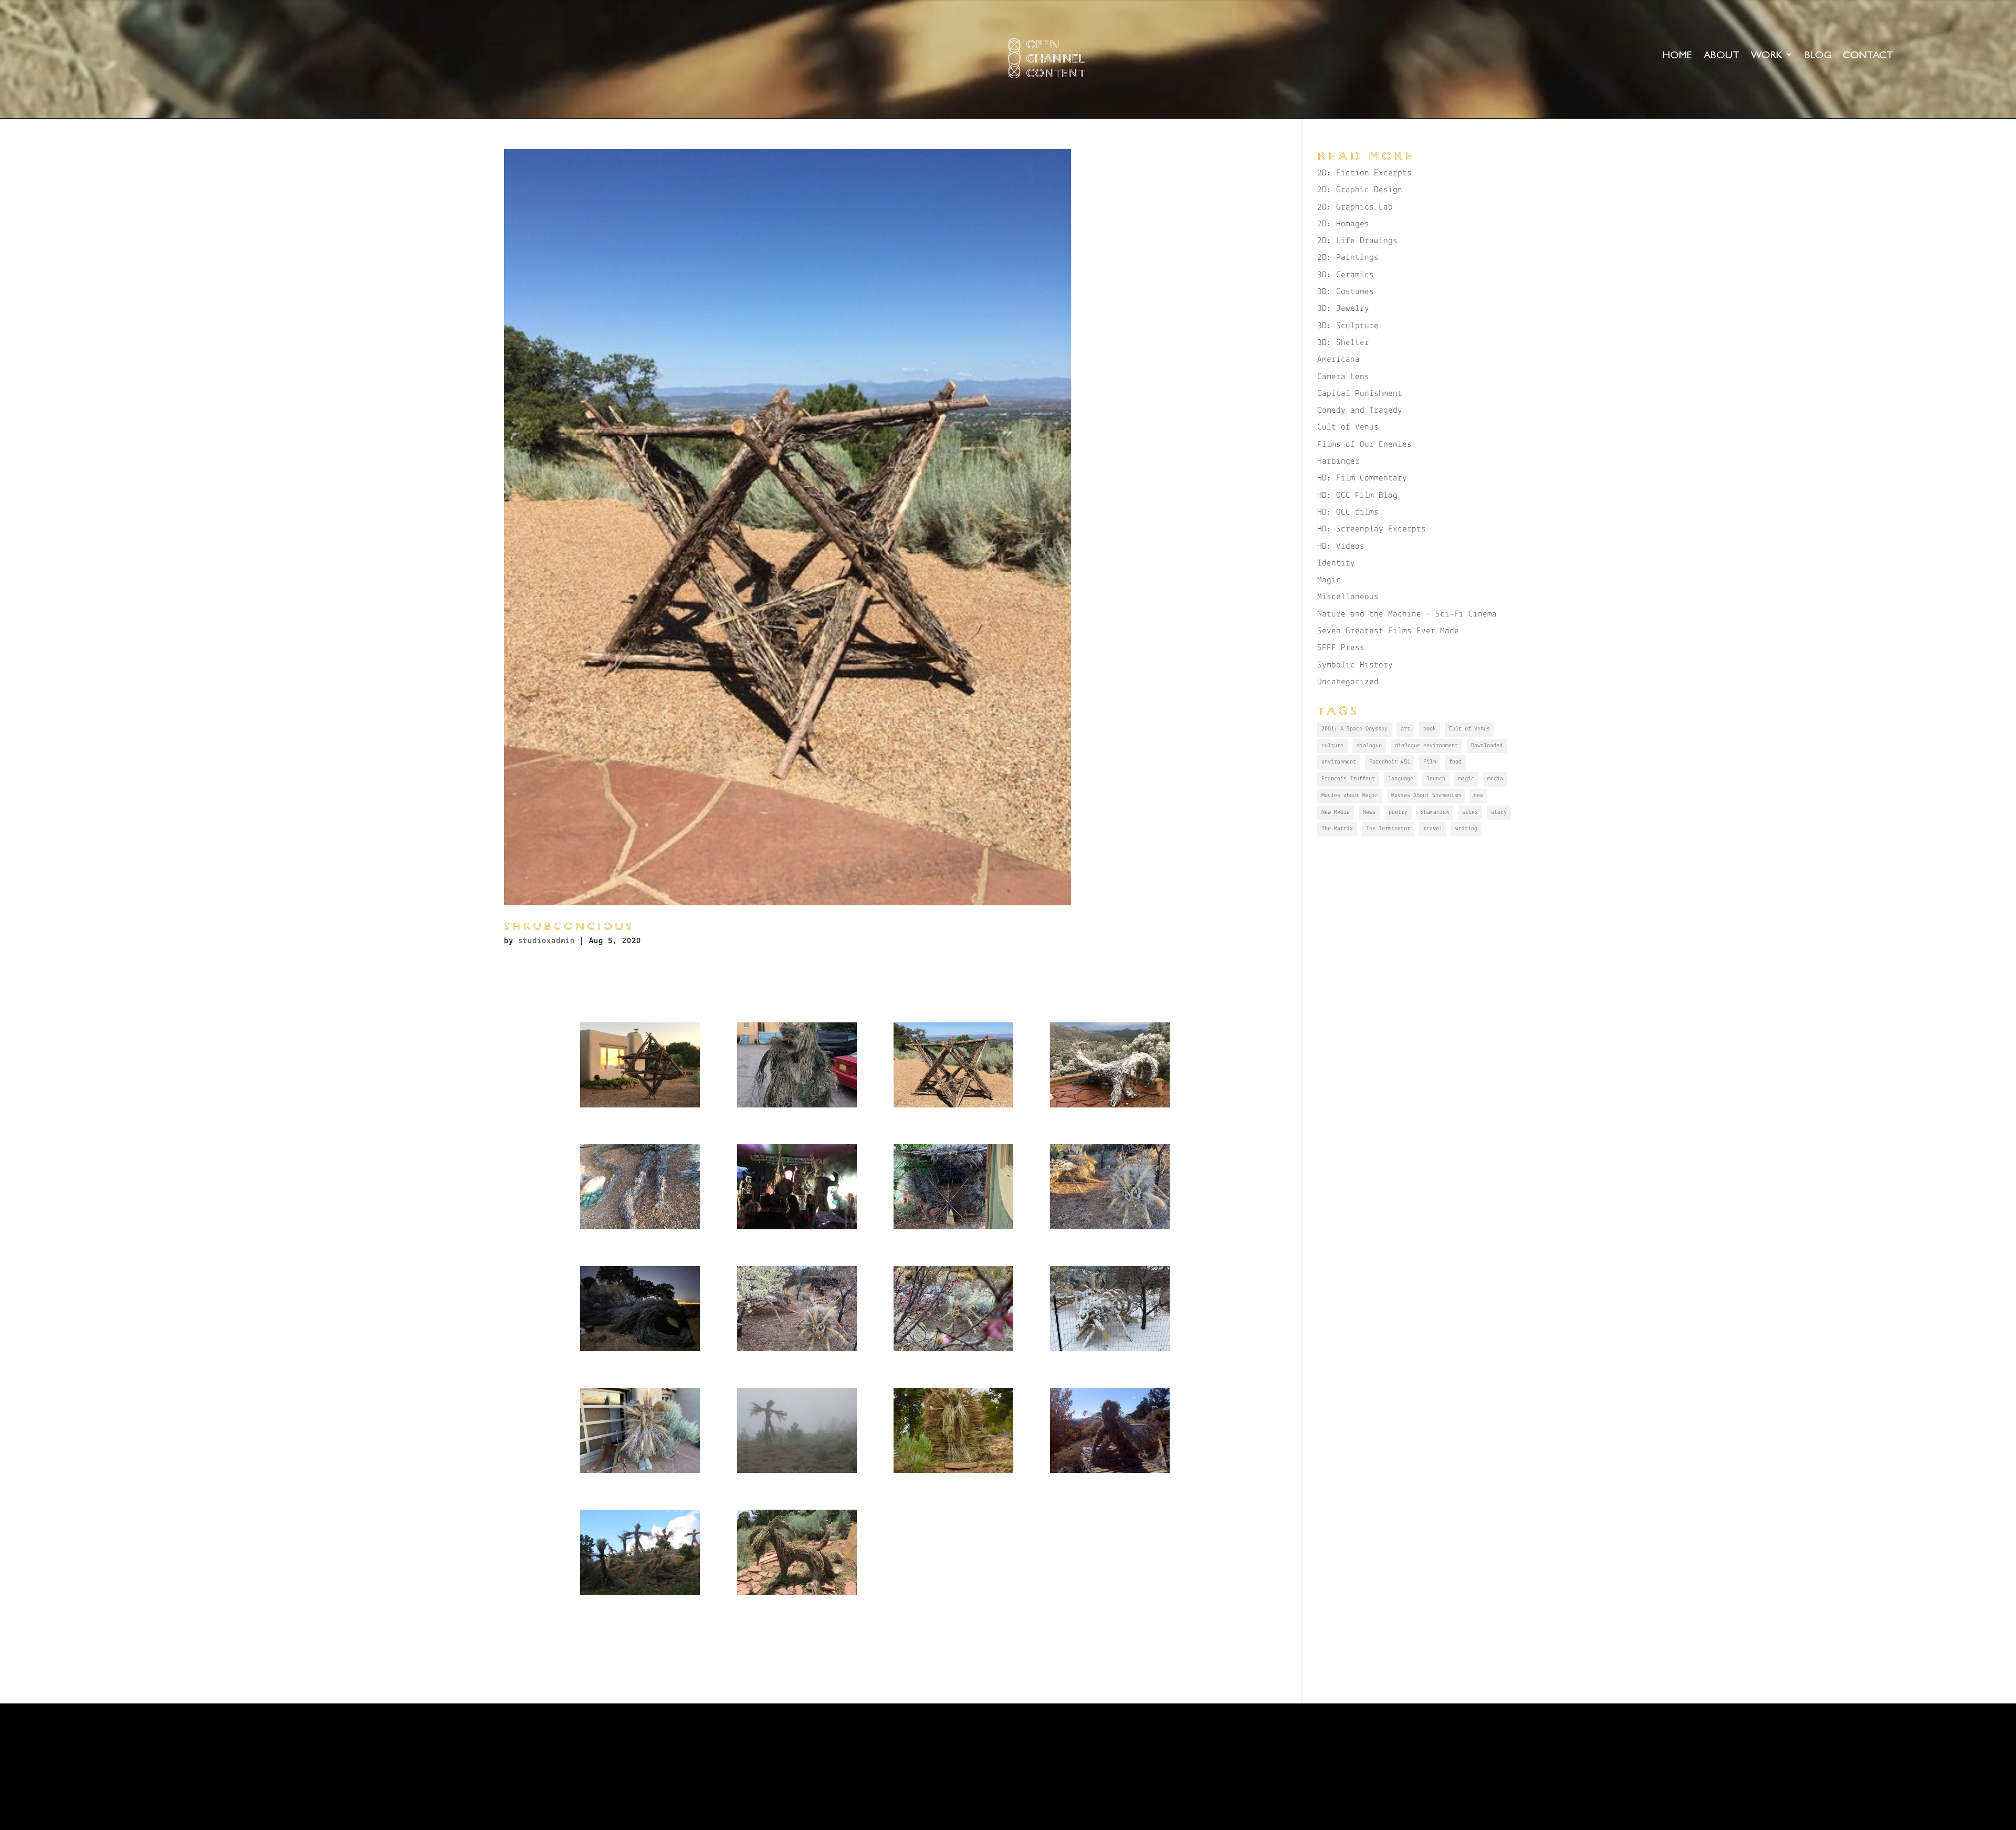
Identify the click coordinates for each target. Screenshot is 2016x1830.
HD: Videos (1341, 546)
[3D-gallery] (1110, 1229)
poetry (1398, 812)
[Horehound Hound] (797, 1594)
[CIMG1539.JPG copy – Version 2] (797, 1473)
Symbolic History (1355, 665)
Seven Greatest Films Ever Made (1388, 631)
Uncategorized (1348, 682)
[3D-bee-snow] (1110, 1351)
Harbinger (1338, 461)
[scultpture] (640, 1107)
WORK (1767, 56)
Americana (1338, 359)
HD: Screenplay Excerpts (1372, 529)
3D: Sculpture (1348, 326)
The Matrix (1337, 829)
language (1401, 779)
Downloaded (1487, 746)
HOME (1677, 56)
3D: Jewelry (1343, 309)
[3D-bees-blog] (953, 1351)
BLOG (1818, 56)
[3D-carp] (640, 1351)
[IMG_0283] (953, 1473)
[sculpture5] (797, 1229)
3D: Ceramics (1346, 275)
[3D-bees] (797, 1351)
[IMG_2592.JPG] (1110, 1473)
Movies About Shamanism (1426, 796)
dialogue (1369, 746)
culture (1332, 746)
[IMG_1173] (640, 1594)
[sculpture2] (640, 1229)
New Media (1336, 812)
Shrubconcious (569, 926)
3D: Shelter (1343, 343)
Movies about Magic (1350, 796)
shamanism (1435, 812)
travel (1433, 829)
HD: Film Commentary (1362, 478)
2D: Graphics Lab (1355, 207)
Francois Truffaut (1348, 779)
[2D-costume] (640, 1473)
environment (1339, 762)
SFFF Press (1341, 648)
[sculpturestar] (953, 1107)
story (1499, 812)
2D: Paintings (1348, 258)
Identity (1336, 563)
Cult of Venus (1348, 427)
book (1430, 729)
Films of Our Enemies (1364, 445)
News (1369, 812)
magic (1466, 779)
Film (1430, 762)
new (1478, 796)
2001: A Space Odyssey (1354, 729)
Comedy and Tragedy (1360, 410)
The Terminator (1388, 829)
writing (1466, 829)
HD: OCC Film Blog (1357, 495)
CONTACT (1868, 56)
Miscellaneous (1348, 597)
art (1405, 729)
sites (1470, 812)
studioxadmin (547, 941)
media (1495, 779)
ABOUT (1721, 56)
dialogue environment (1426, 746)
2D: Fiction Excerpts (1364, 173)
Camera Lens (1343, 377)
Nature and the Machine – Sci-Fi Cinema (1407, 614)
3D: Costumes (1346, 292)
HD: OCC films (1348, 512)
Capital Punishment (1360, 394)
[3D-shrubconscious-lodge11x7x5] (953, 1229)
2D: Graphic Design (1360, 190)
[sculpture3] (797, 1107)
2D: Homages (1343, 224)
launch (1436, 779)
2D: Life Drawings (1357, 241)
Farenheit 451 (1390, 762)
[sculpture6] (1110, 1107)
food (1455, 762)
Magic (1329, 580)
